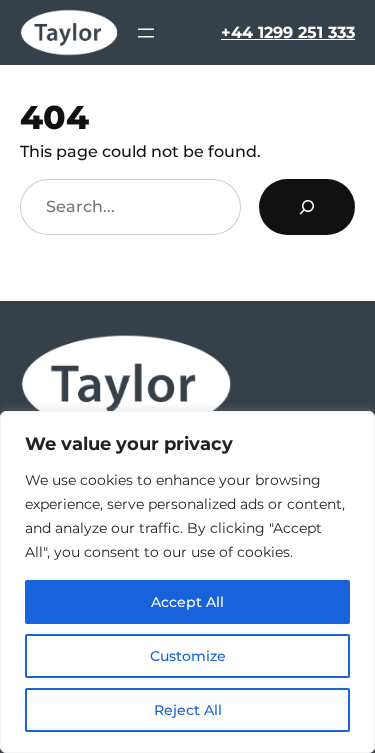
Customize (188, 656)
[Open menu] (146, 33)
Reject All (188, 710)
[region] (187, 582)
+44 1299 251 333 (288, 32)
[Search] (307, 207)
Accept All (187, 602)
